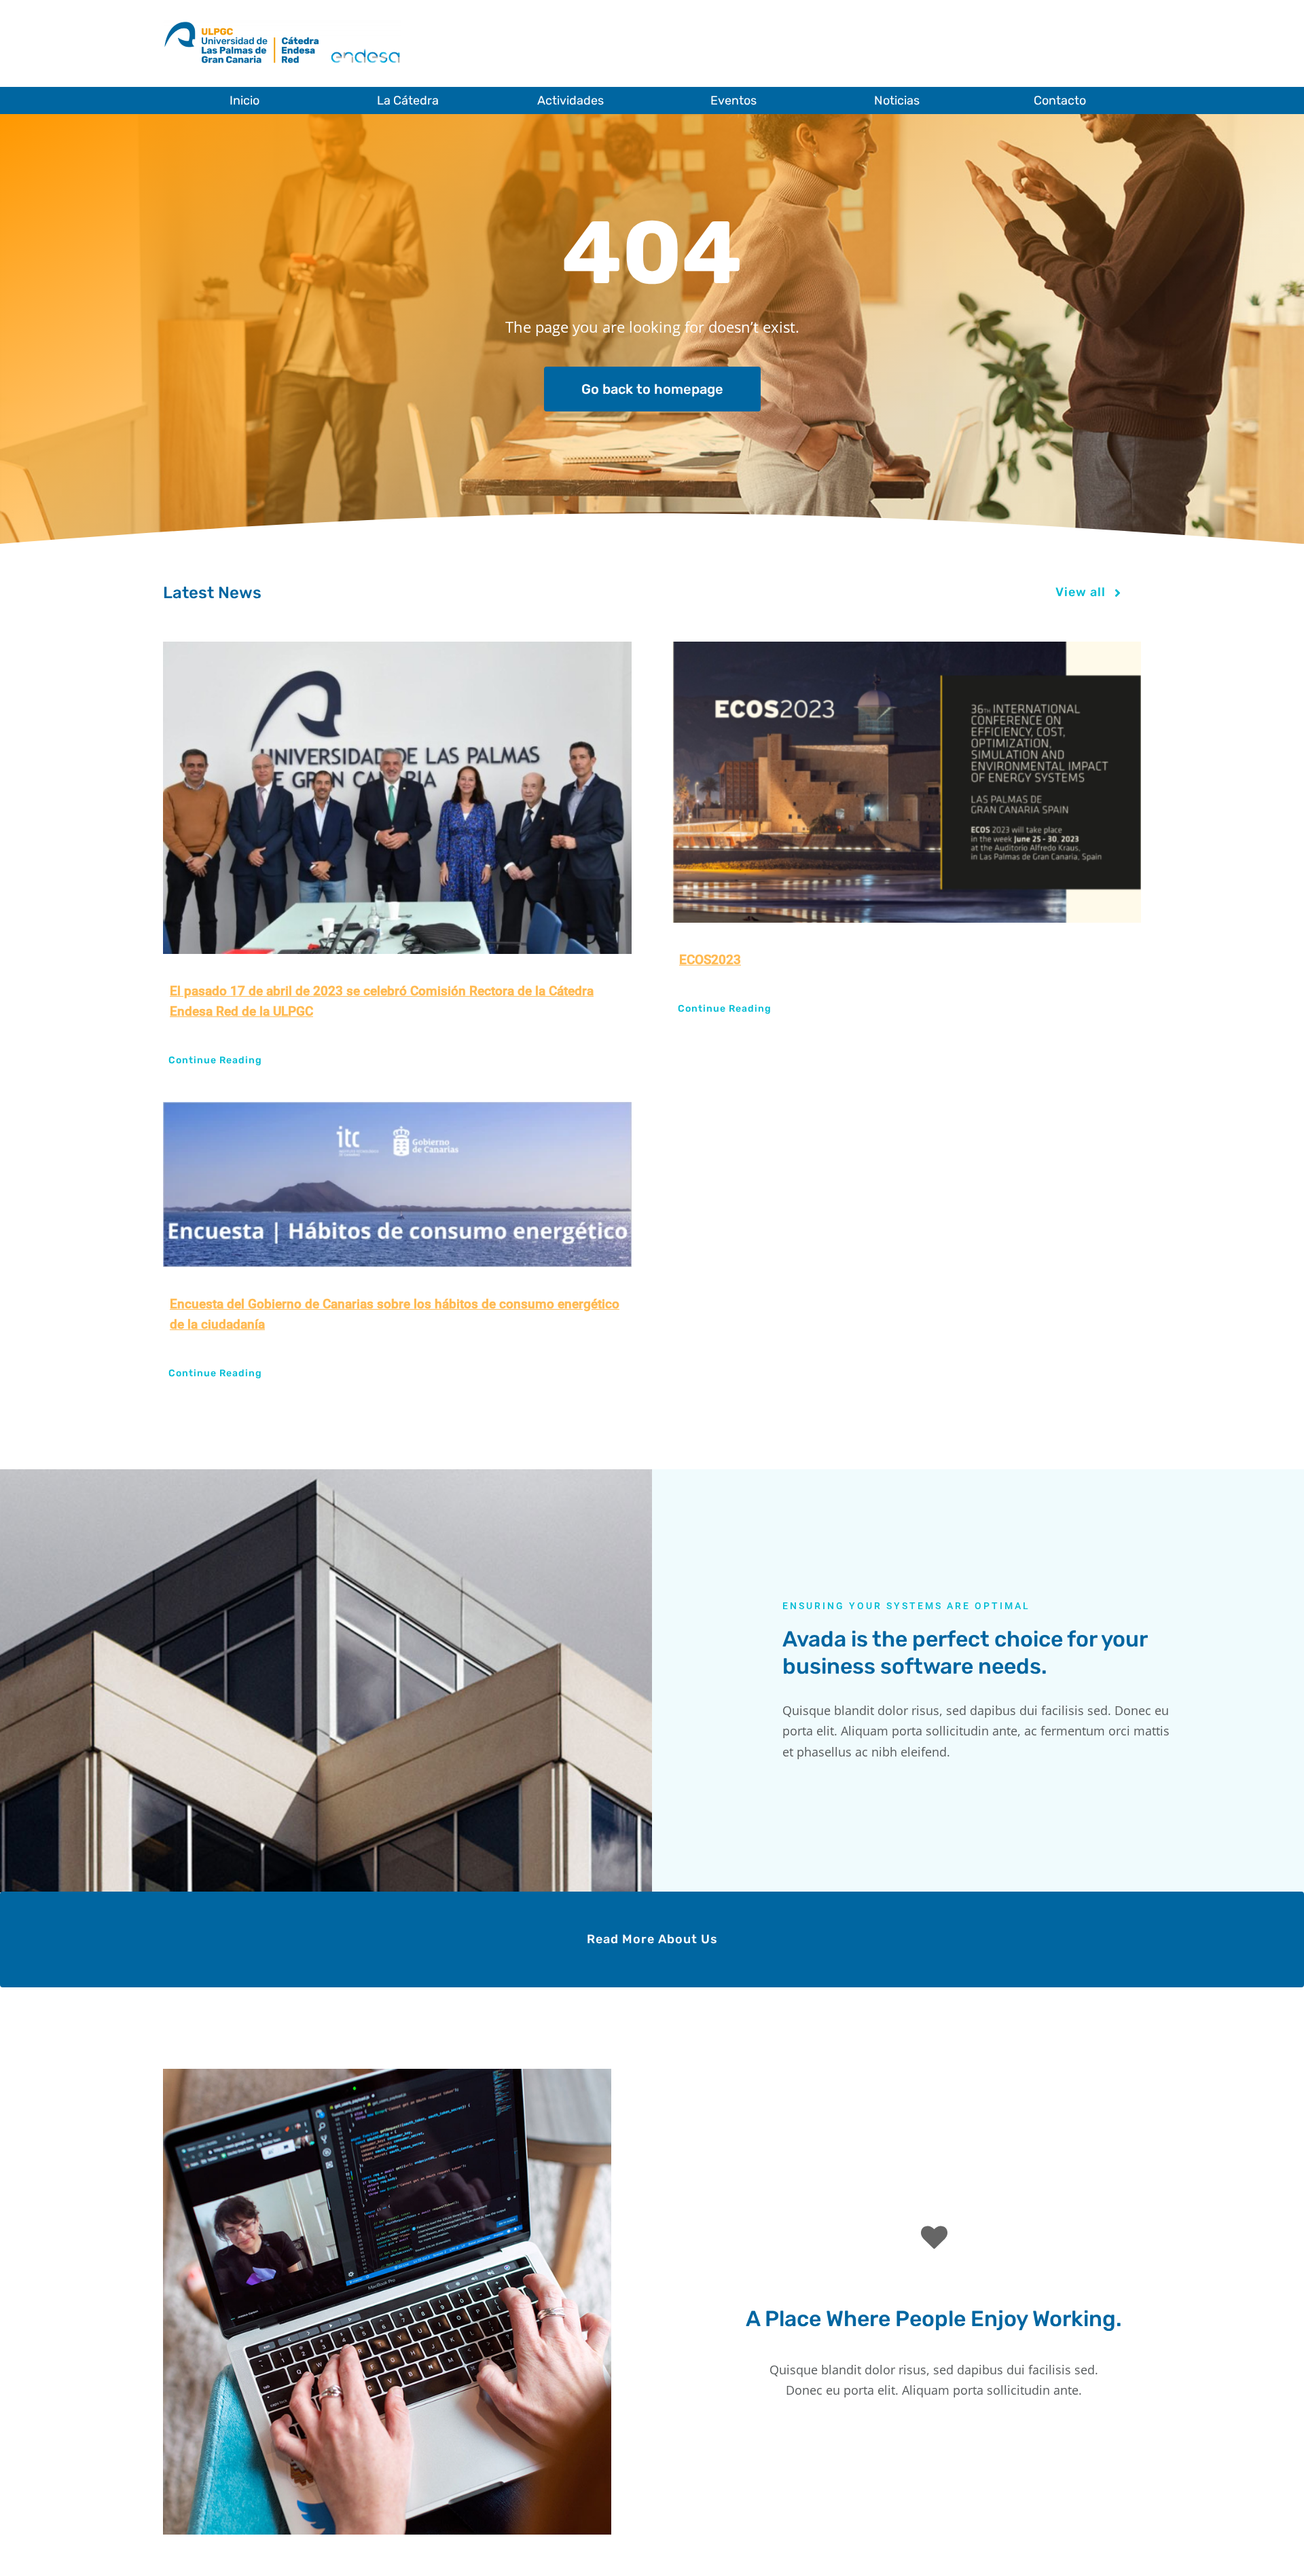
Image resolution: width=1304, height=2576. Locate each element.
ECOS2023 (710, 960)
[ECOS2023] (907, 782)
